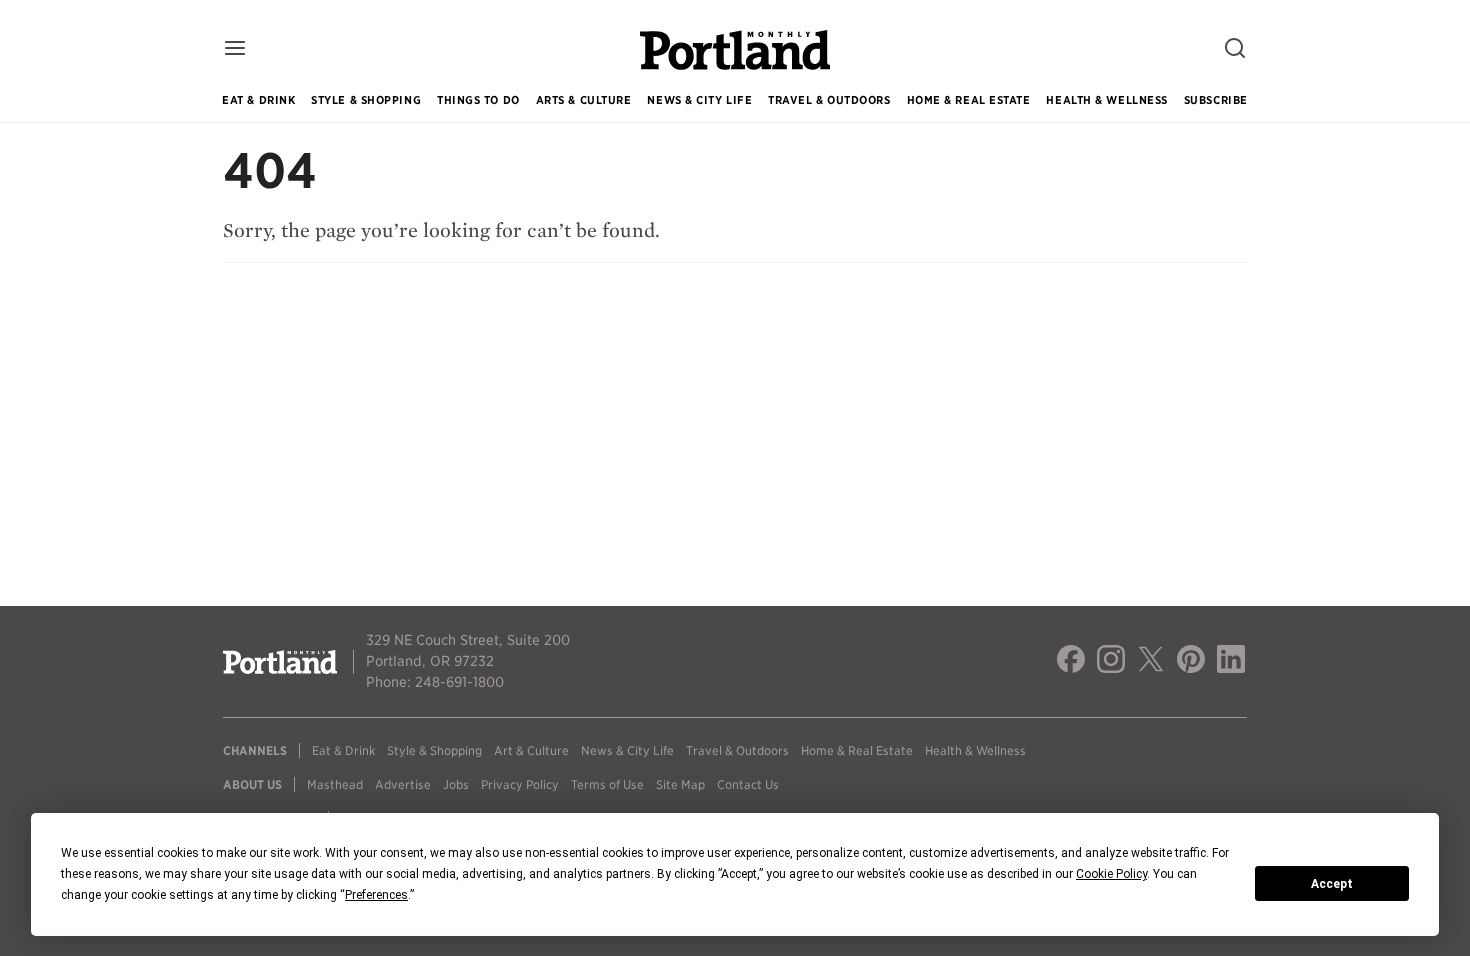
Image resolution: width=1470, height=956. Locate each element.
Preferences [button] (376, 895)
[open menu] (235, 49)
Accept (1332, 884)
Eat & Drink (258, 100)
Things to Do (478, 100)
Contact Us (748, 784)
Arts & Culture (584, 100)
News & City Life (699, 100)
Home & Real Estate (969, 100)
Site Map (680, 784)
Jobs (456, 784)
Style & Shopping (366, 100)
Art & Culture (531, 750)
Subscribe (1216, 100)
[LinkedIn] (1231, 662)
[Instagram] (1111, 662)
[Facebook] (1071, 662)
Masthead (335, 784)
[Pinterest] (1191, 662)
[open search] (1235, 49)
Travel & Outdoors (829, 100)
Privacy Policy (520, 784)
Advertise (403, 784)
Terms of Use (607, 784)
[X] (1151, 662)
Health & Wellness (1106, 100)
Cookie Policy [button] (1111, 874)
